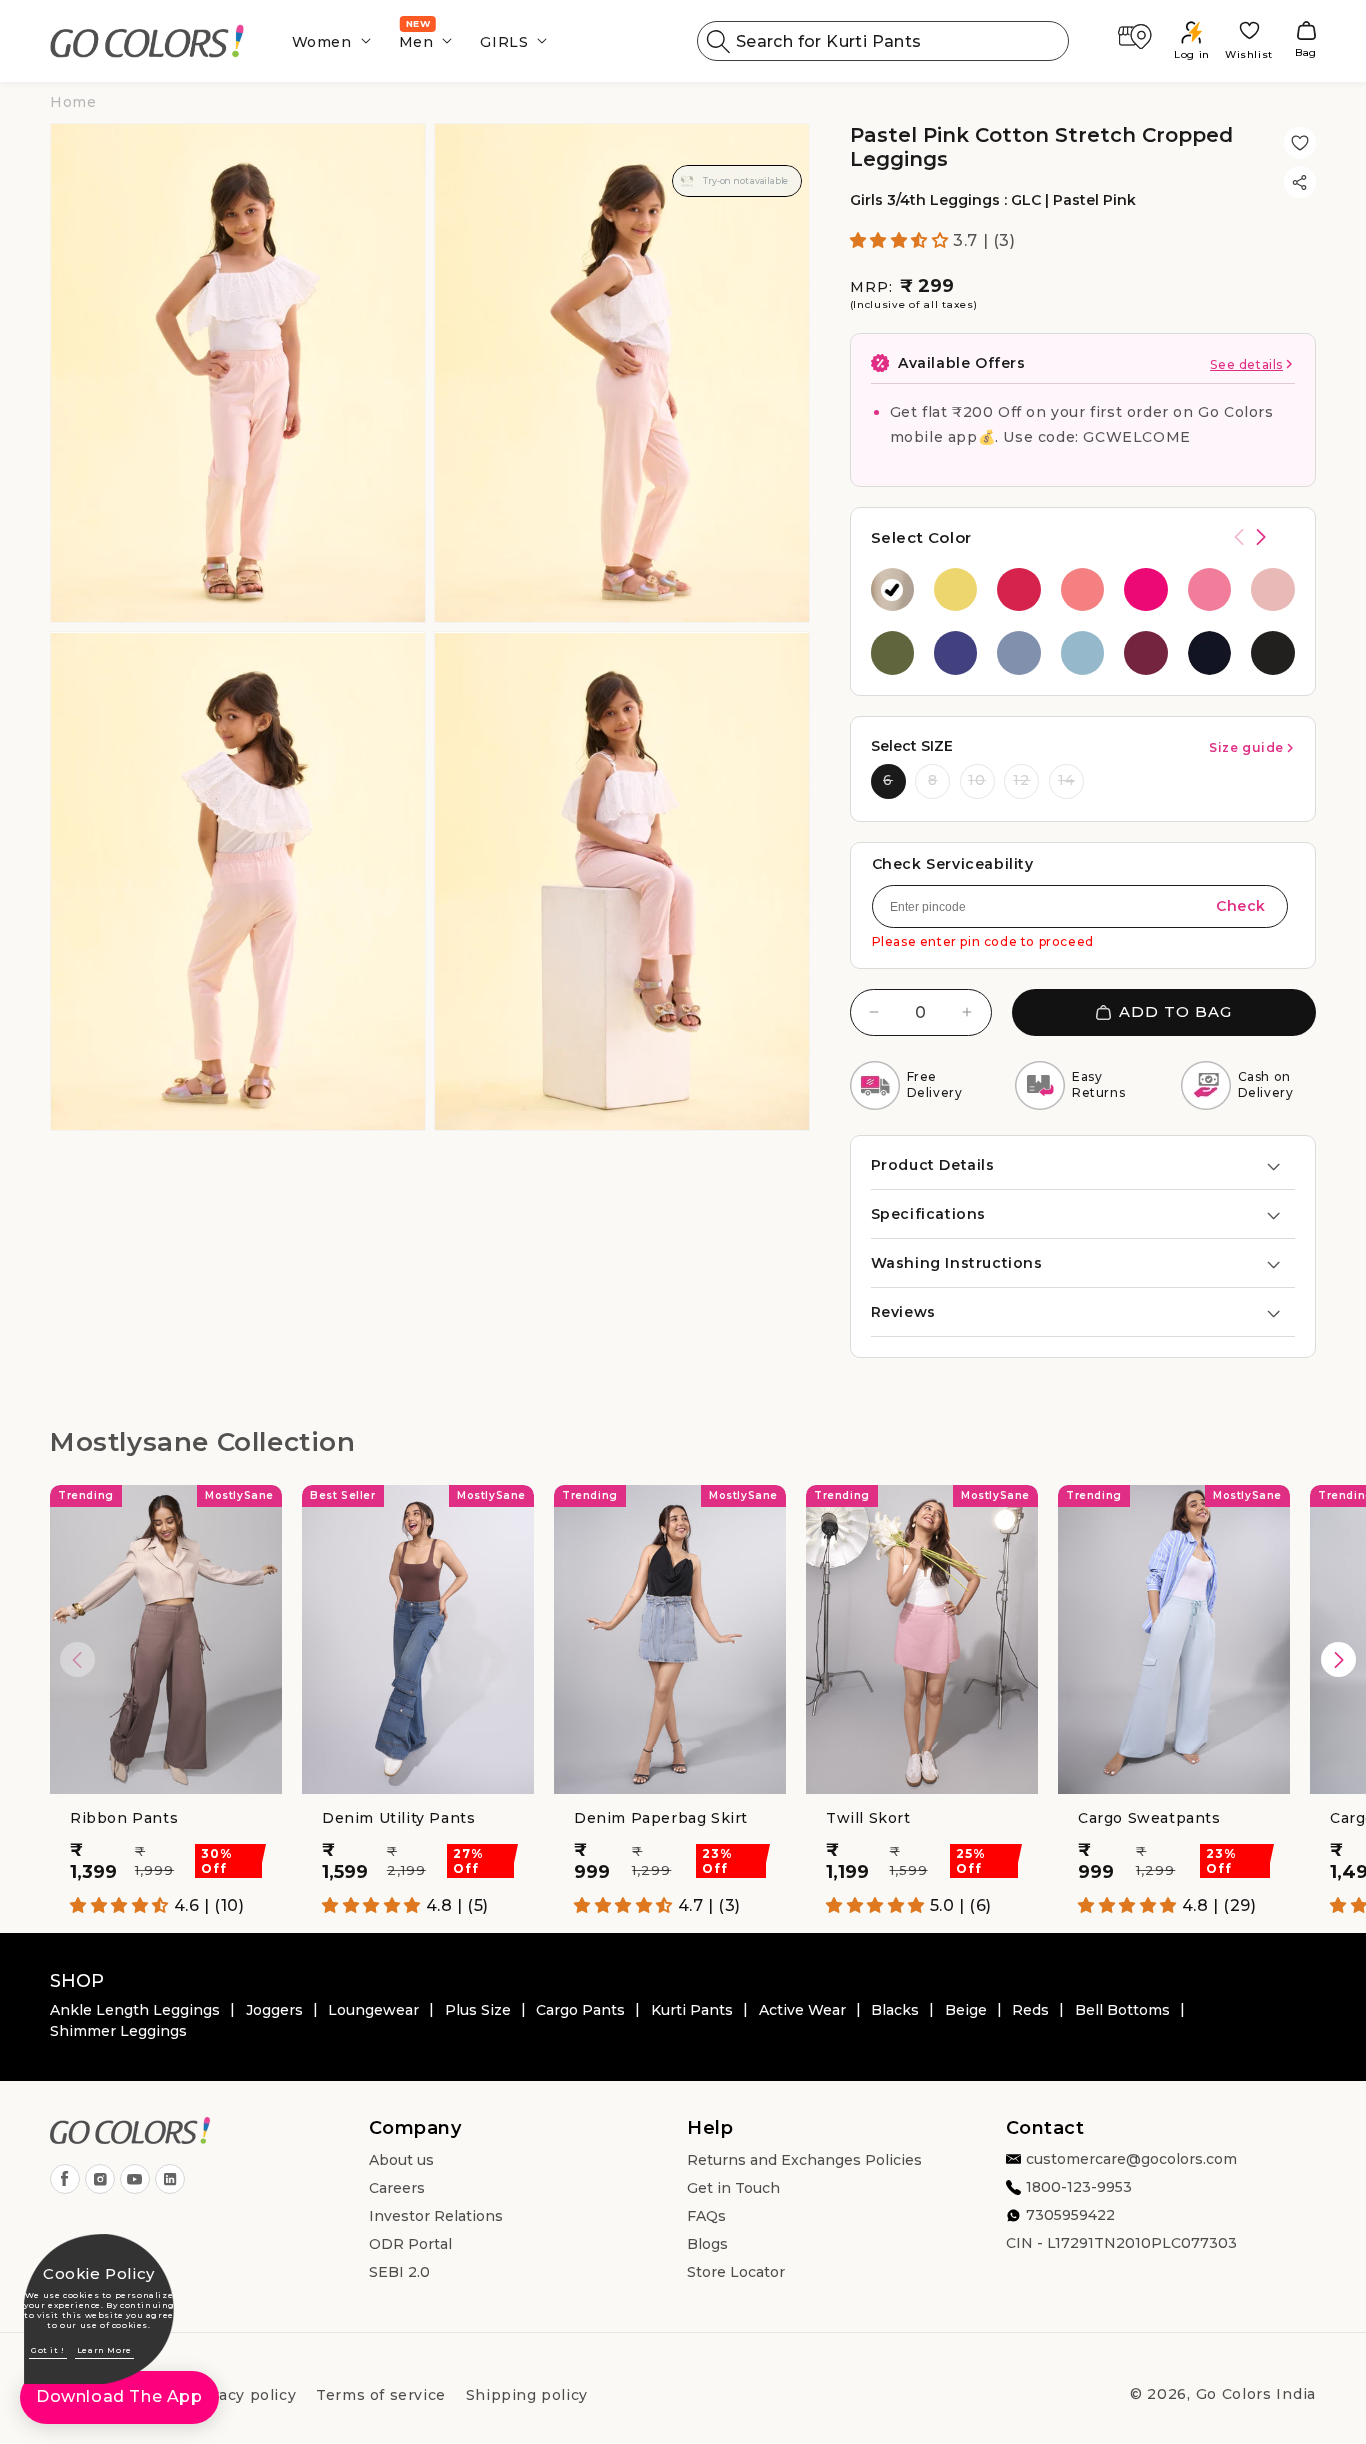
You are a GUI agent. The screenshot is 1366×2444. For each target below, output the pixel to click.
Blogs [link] (707, 2245)
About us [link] (401, 2161)
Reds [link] (1030, 2010)
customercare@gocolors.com (1131, 2160)
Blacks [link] (895, 2010)
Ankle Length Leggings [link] (135, 2010)
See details (1246, 364)
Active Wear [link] (802, 2010)
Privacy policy (242, 2395)
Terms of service (381, 2395)
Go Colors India (1256, 2394)
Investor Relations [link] (436, 2217)
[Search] (719, 41)
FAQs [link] (706, 2217)
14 (1066, 780)
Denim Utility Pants (398, 1818)
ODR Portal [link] (410, 2245)
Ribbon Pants (124, 1818)
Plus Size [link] (478, 2010)
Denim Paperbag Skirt (661, 1818)
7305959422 (1070, 2216)
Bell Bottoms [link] (1122, 2010)
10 (977, 780)
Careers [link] (397, 2189)
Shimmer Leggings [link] (118, 2031)
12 (1021, 780)
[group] (892, 589)
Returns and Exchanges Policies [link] (804, 2161)
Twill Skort (868, 1818)
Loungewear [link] (373, 2010)
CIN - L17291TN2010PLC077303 (1121, 2244)
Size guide (1246, 747)
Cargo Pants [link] (580, 2010)
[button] (325, 41)
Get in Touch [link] (733, 2189)
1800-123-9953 (1079, 2188)
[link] (147, 41)
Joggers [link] (274, 2010)
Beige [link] (966, 2010)
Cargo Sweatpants (1149, 1818)
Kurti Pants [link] (692, 2010)
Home (73, 102)
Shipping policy (527, 2395)
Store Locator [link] (736, 2273)
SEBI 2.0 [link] (399, 2273)
